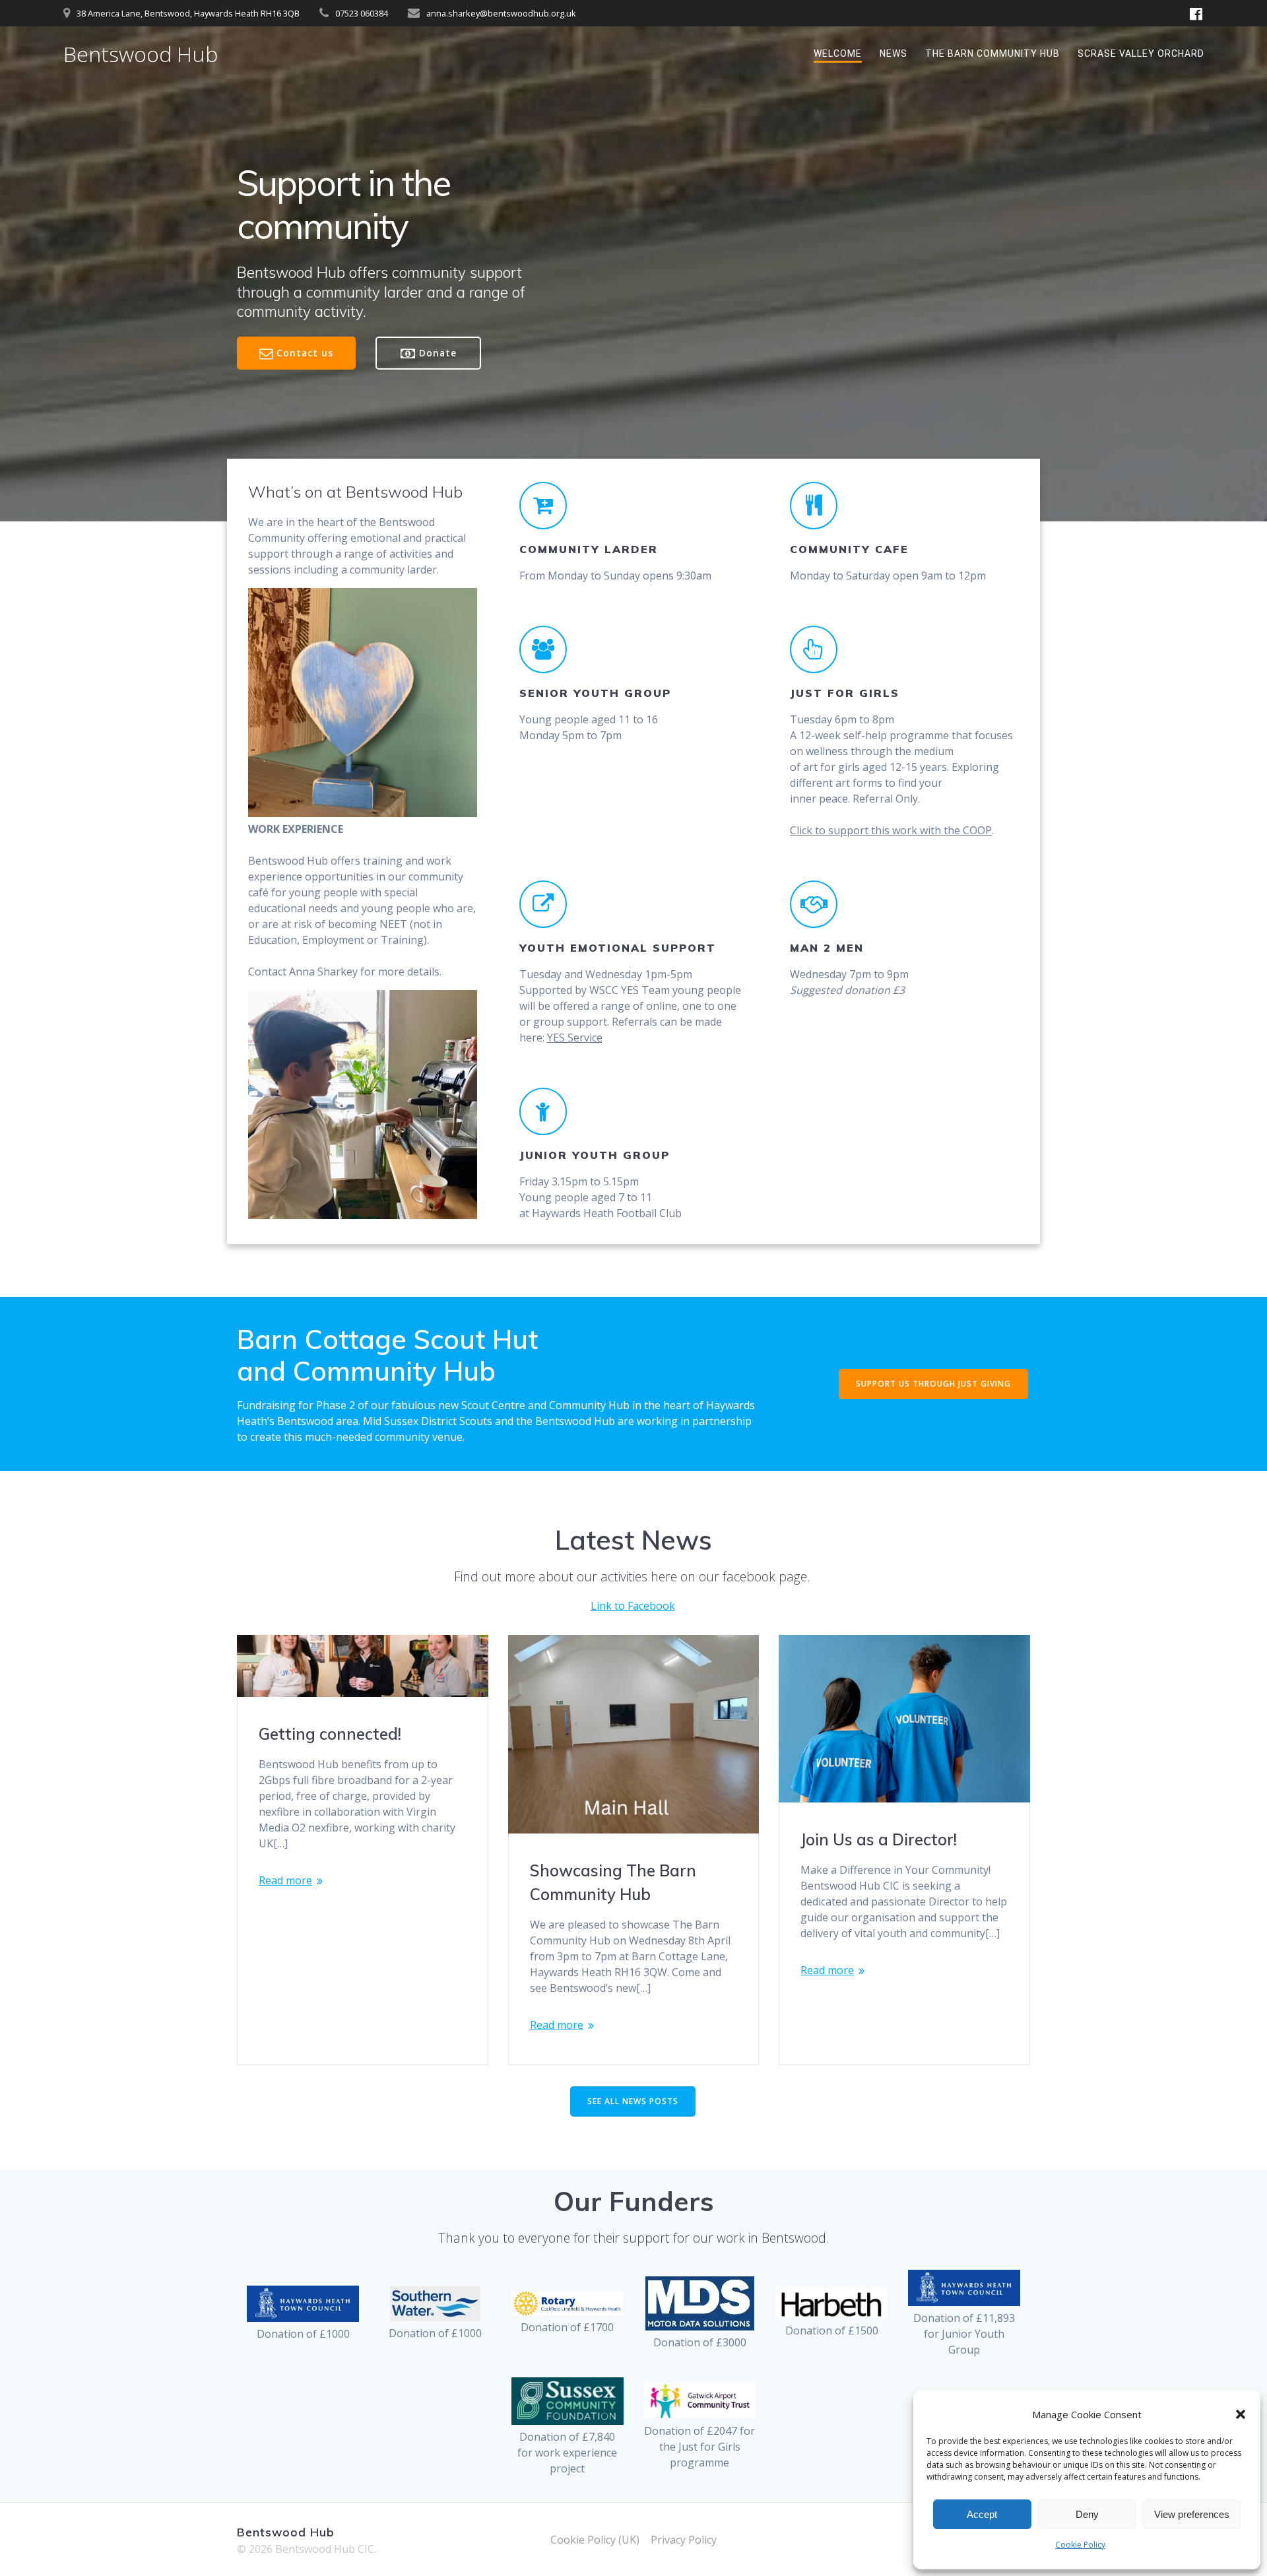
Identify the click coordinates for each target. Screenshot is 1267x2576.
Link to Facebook (633, 1606)
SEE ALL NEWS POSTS (633, 2101)
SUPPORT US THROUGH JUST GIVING (933, 1384)
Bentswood (141, 54)
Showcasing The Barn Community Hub (613, 1882)
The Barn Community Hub (992, 53)
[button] (1241, 2414)
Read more (285, 1880)
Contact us (305, 353)
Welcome (838, 53)
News (893, 53)
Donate (438, 353)
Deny (1087, 2514)
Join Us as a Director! (879, 1839)
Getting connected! (330, 1734)
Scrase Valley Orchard (1141, 53)
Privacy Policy (684, 2540)
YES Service (575, 1038)
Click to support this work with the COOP (891, 830)
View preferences (1192, 2514)
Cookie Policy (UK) (595, 2540)
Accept (982, 2514)
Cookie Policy (1080, 2545)
